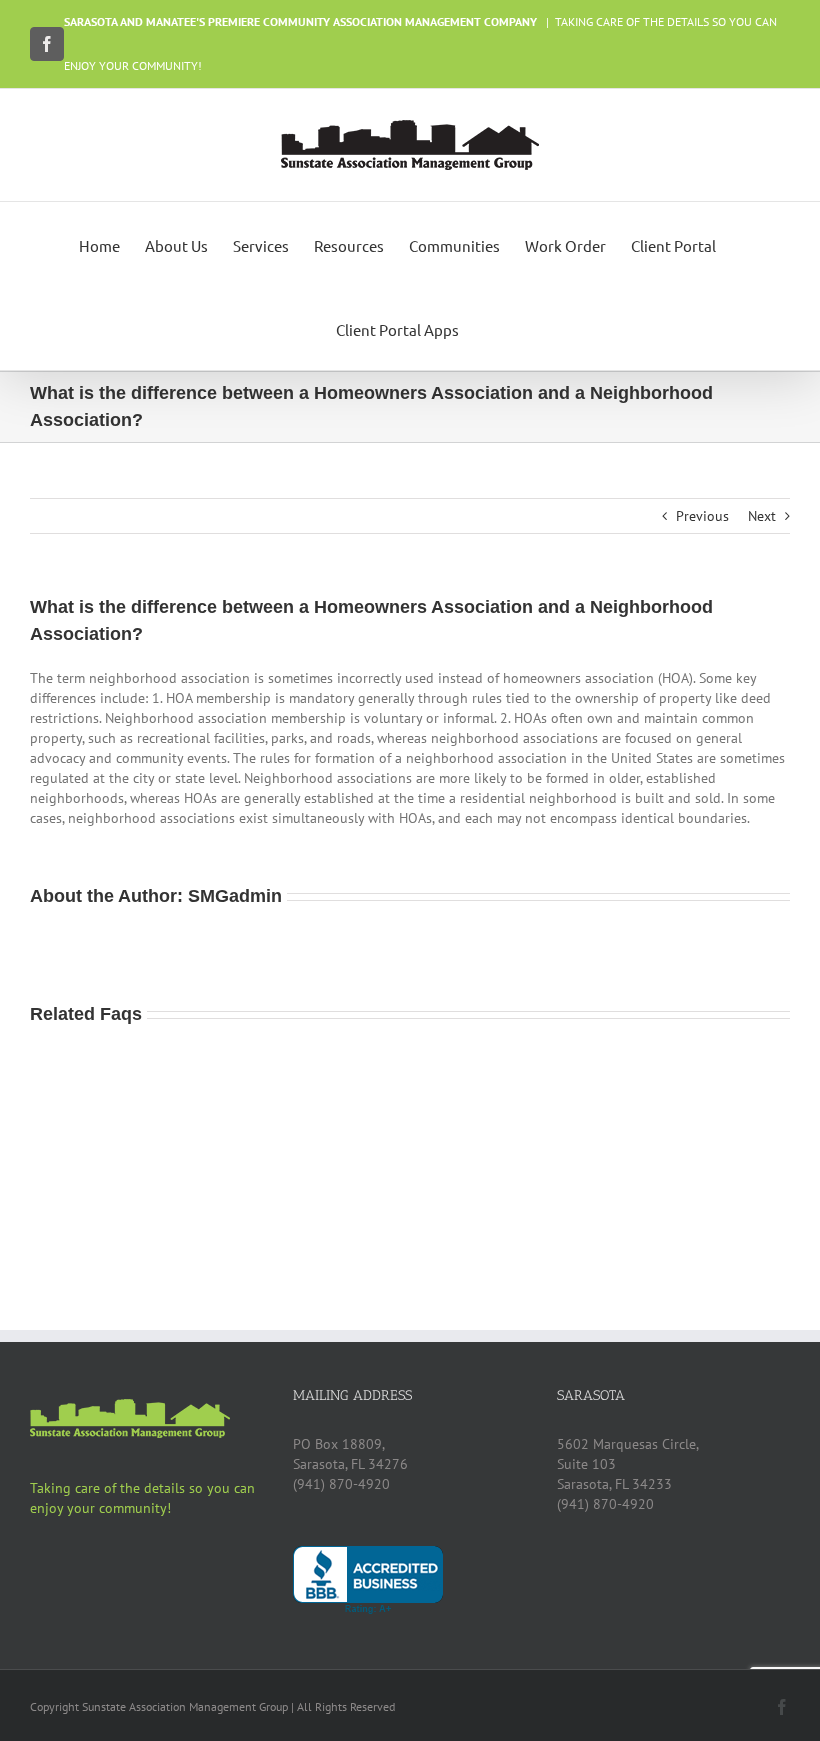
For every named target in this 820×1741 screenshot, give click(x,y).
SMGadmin (235, 896)
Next (762, 516)
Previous (702, 516)
